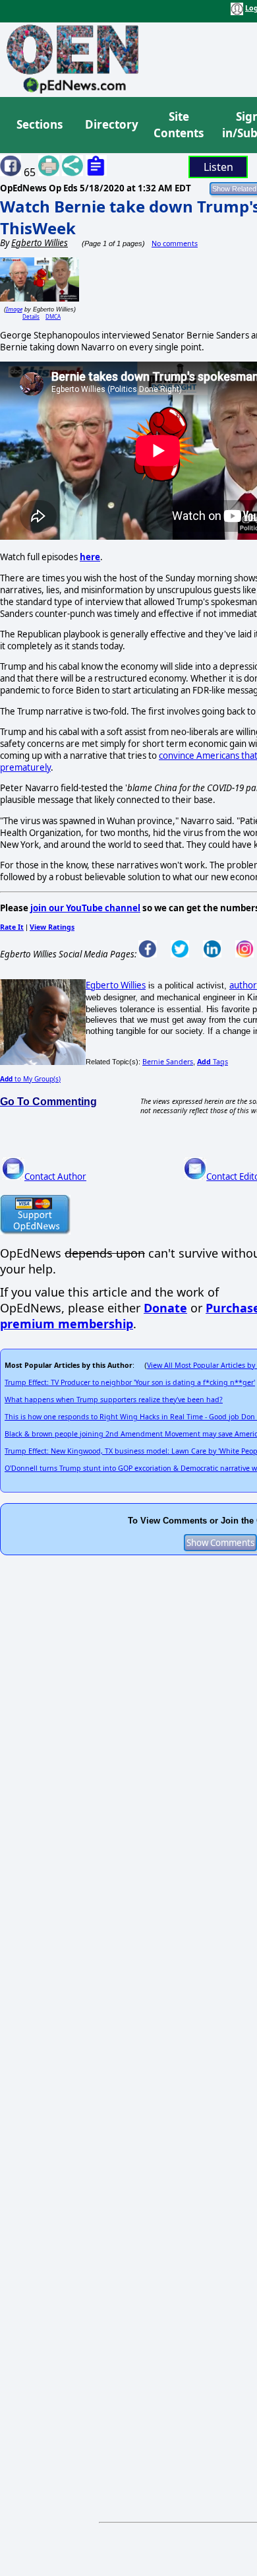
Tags (213, 1062)
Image (14, 309)
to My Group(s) (30, 1079)
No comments (175, 243)
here (90, 557)
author (243, 985)
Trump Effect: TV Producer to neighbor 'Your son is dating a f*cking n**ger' (130, 1382)
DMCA (53, 316)
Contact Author (55, 1176)
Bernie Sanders (168, 1062)
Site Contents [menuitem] (179, 125)
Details (31, 316)
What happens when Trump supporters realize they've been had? (114, 1400)
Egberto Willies (116, 985)
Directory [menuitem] (111, 124)
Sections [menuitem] (40, 124)
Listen (218, 167)
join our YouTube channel (85, 908)
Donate (165, 1308)
